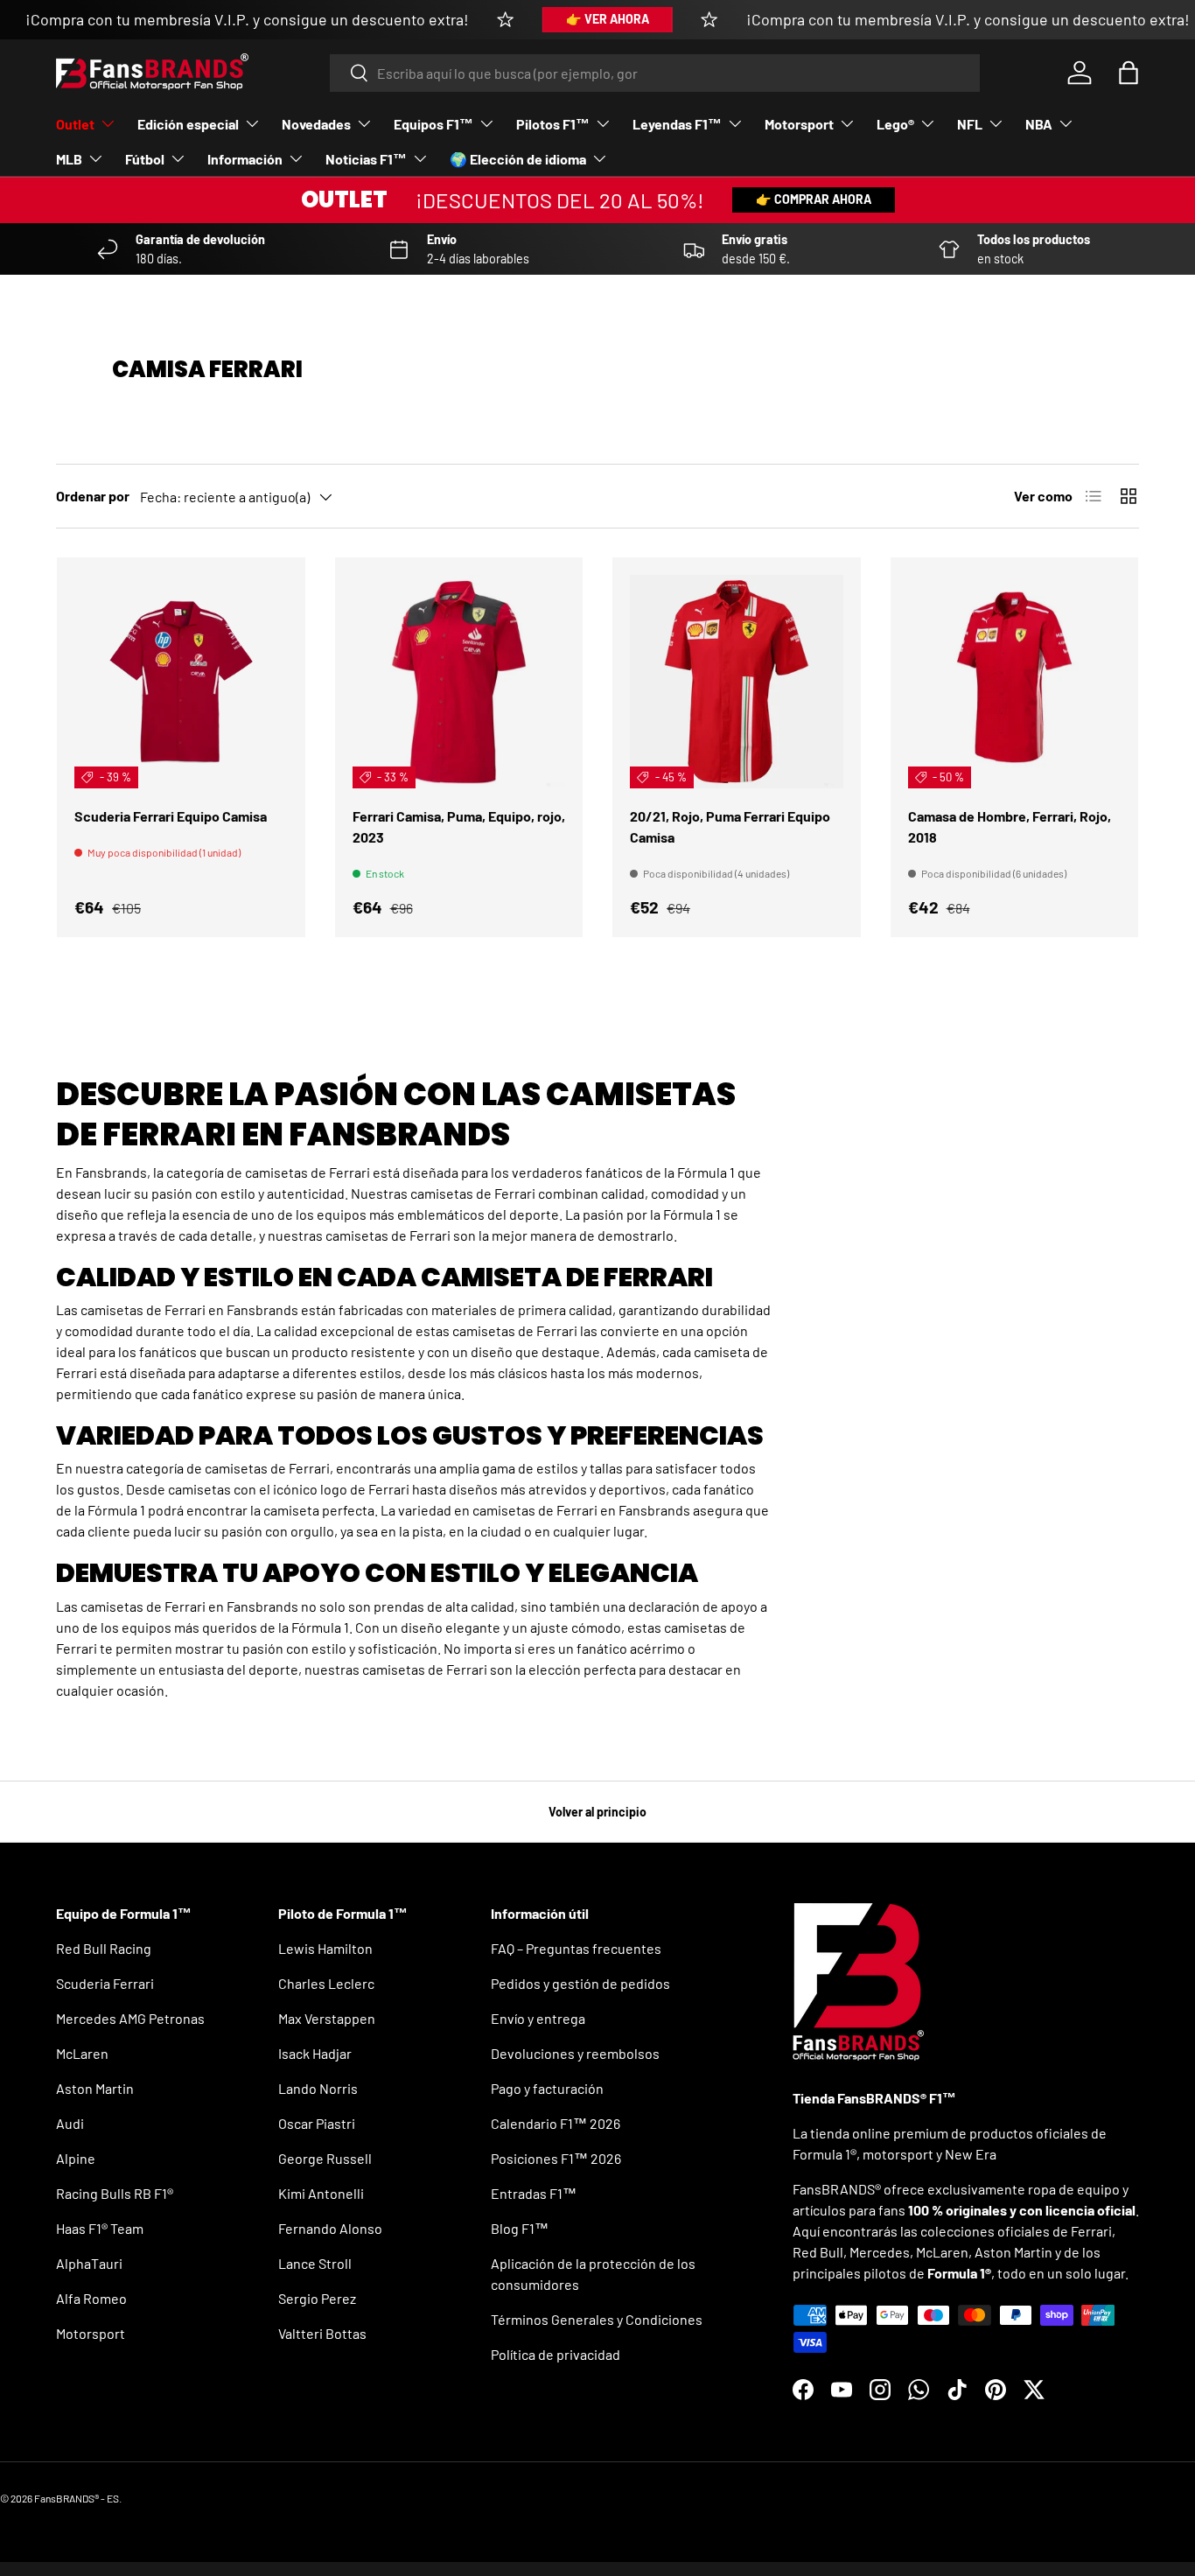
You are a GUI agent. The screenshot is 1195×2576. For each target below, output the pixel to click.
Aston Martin (95, 2088)
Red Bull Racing (104, 1948)
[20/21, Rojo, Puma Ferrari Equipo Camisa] (737, 682)
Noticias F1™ (366, 159)
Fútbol (145, 159)
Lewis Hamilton (325, 1948)
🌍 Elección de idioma (518, 159)
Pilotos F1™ (553, 124)
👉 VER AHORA (608, 19)
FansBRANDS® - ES (77, 2498)
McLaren (82, 2053)
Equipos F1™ (433, 124)
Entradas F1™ (534, 2193)
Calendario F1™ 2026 (556, 2123)
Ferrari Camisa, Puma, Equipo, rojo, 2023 (459, 826)
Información (245, 159)
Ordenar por (93, 496)
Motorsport (799, 124)
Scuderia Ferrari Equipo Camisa (171, 816)
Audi (70, 2123)
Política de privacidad (556, 2354)
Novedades (316, 124)
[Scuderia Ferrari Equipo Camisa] (181, 682)
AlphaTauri (89, 2263)
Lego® (895, 124)
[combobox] (655, 73)
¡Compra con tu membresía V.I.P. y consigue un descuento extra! (247, 19)
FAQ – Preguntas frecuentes (576, 1948)
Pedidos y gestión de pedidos (580, 1983)
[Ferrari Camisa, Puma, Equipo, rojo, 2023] (459, 682)
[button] (1129, 73)
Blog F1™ (520, 2228)
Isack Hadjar (315, 2053)
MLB (69, 159)
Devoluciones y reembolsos (575, 2053)
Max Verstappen (327, 2018)
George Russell (325, 2158)
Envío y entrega (538, 2018)
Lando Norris (318, 2088)
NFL (970, 124)
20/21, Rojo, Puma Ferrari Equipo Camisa (730, 826)
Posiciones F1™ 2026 (556, 2158)
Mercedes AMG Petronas (130, 2018)
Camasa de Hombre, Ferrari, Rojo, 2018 (1010, 826)
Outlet (75, 124)
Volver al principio (597, 1812)
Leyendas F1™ (677, 124)
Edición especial (188, 124)
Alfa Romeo (91, 2298)
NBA (1039, 124)
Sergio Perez (317, 2298)
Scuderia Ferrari (105, 1983)
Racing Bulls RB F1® (115, 2193)
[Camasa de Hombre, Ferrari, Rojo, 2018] (1015, 682)
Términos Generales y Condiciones (597, 2319)
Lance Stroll (315, 2263)
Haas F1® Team (100, 2228)
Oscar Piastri (317, 2123)
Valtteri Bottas (322, 2333)
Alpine (76, 2158)
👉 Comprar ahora (814, 199)
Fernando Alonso (330, 2228)
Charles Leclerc (326, 1983)
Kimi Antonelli (321, 2193)
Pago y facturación (547, 2088)
